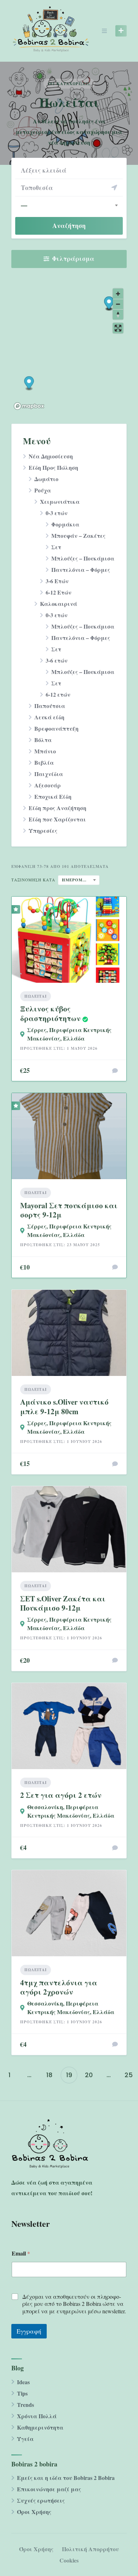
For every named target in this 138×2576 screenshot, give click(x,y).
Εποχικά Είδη (53, 796)
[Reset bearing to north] (118, 314)
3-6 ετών (57, 660)
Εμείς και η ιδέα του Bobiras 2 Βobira (66, 2478)
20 (89, 2075)
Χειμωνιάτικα (60, 501)
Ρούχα (43, 490)
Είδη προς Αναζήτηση (57, 808)
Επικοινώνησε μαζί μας (49, 2489)
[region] (69, 349)
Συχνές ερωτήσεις (41, 2500)
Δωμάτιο (46, 479)
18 (49, 2075)
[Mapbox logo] (29, 406)
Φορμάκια (65, 524)
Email (21, 2253)
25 (129, 2075)
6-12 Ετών (59, 592)
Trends (25, 2405)
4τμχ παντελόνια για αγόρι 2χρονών (59, 1987)
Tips (22, 2393)
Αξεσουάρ (48, 785)
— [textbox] (24, 205)
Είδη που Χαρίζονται (57, 819)
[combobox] (69, 205)
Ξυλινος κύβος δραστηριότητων (50, 1013)
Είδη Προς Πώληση (53, 467)
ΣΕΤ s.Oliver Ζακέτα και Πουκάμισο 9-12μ (63, 1603)
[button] (109, 304)
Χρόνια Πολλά (37, 2416)
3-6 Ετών (57, 581)
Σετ (56, 547)
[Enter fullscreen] (118, 328)
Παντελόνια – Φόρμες (81, 570)
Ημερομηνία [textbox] (78, 880)
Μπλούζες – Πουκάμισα (83, 558)
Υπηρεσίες (43, 830)
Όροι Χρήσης (34, 2512)
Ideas (23, 2382)
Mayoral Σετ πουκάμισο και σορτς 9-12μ (69, 1210)
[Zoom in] (118, 294)
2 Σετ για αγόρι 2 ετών (61, 1795)
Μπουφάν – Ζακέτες (78, 536)
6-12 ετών (58, 694)
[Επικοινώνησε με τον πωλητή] (115, 1071)
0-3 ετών (57, 513)
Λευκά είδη (49, 717)
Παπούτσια (50, 706)
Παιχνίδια (49, 774)
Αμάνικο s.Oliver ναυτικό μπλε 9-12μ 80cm (64, 1406)
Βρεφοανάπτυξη (56, 728)
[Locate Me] (114, 188)
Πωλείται (36, 996)
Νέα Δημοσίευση (51, 456)
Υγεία (25, 2439)
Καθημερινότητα (40, 2427)
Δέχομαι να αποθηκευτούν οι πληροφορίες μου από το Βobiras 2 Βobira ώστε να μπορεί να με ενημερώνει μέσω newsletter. (74, 2304)
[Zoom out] (118, 304)
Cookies (69, 2560)
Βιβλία (44, 762)
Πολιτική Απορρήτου (90, 2549)
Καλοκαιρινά (59, 604)
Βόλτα (43, 740)
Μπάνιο (45, 751)
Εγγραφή (29, 2331)
